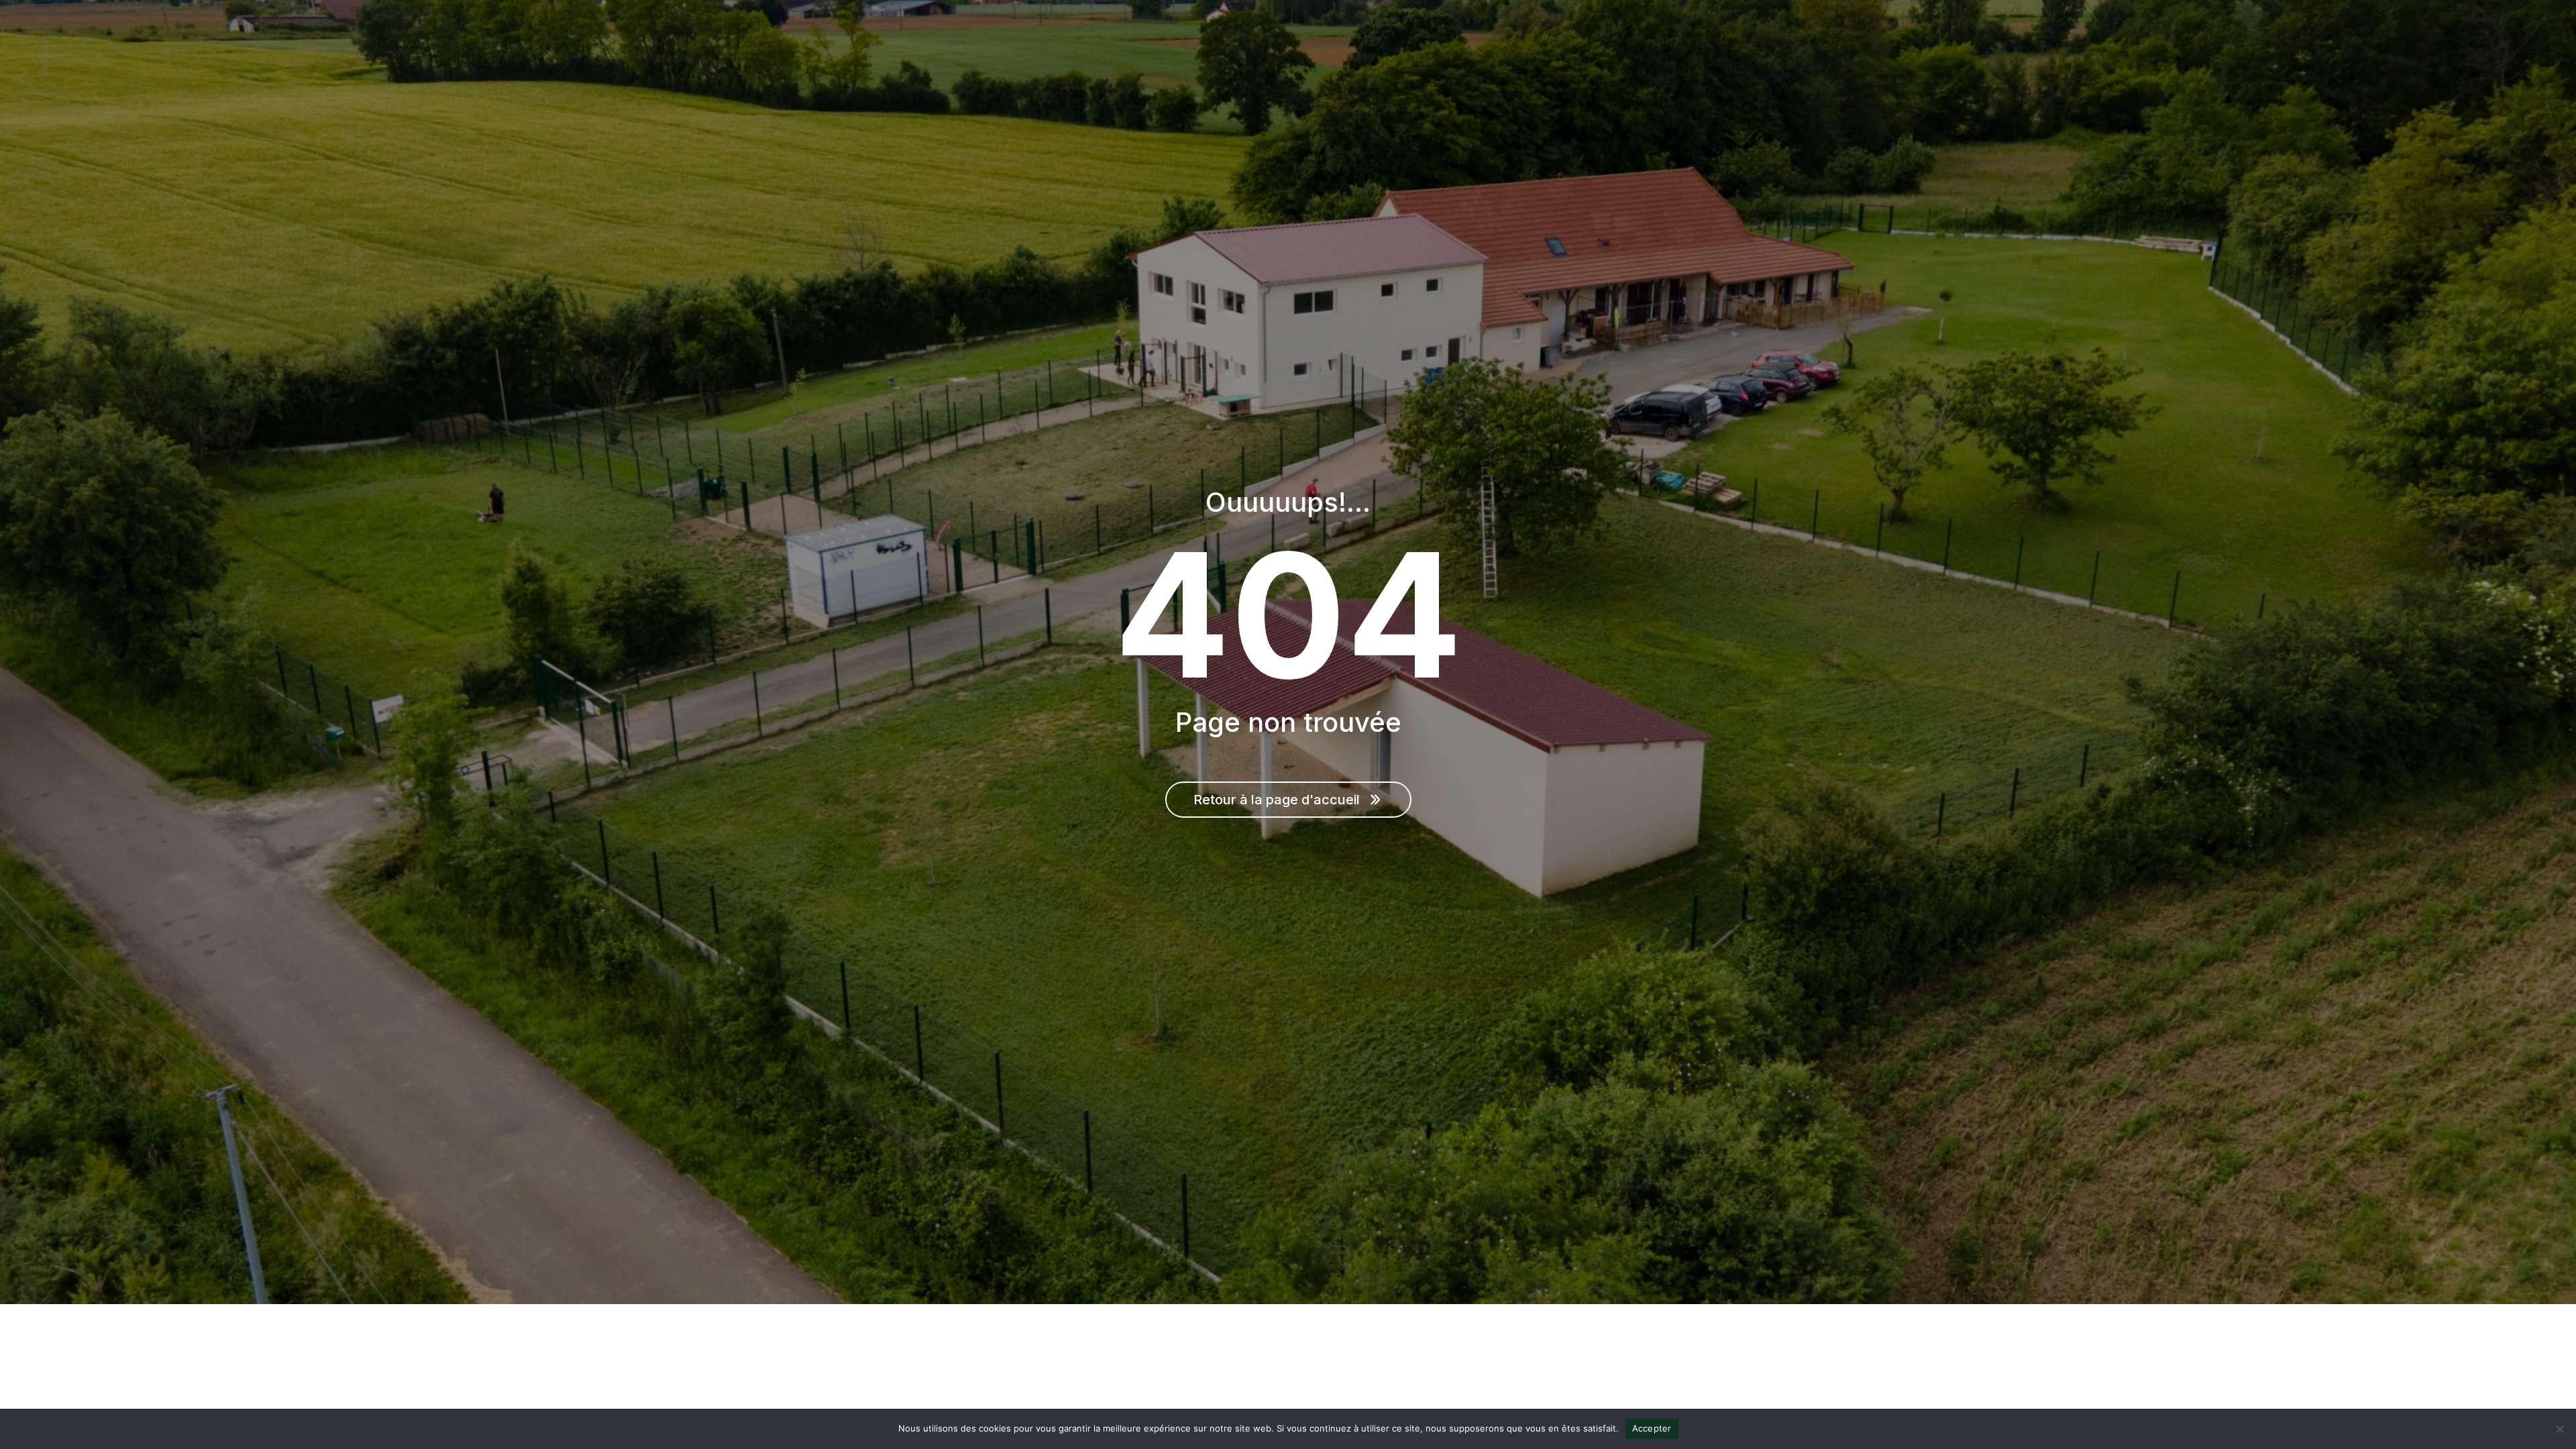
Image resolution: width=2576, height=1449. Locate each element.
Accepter (1652, 1428)
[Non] (2559, 1429)
